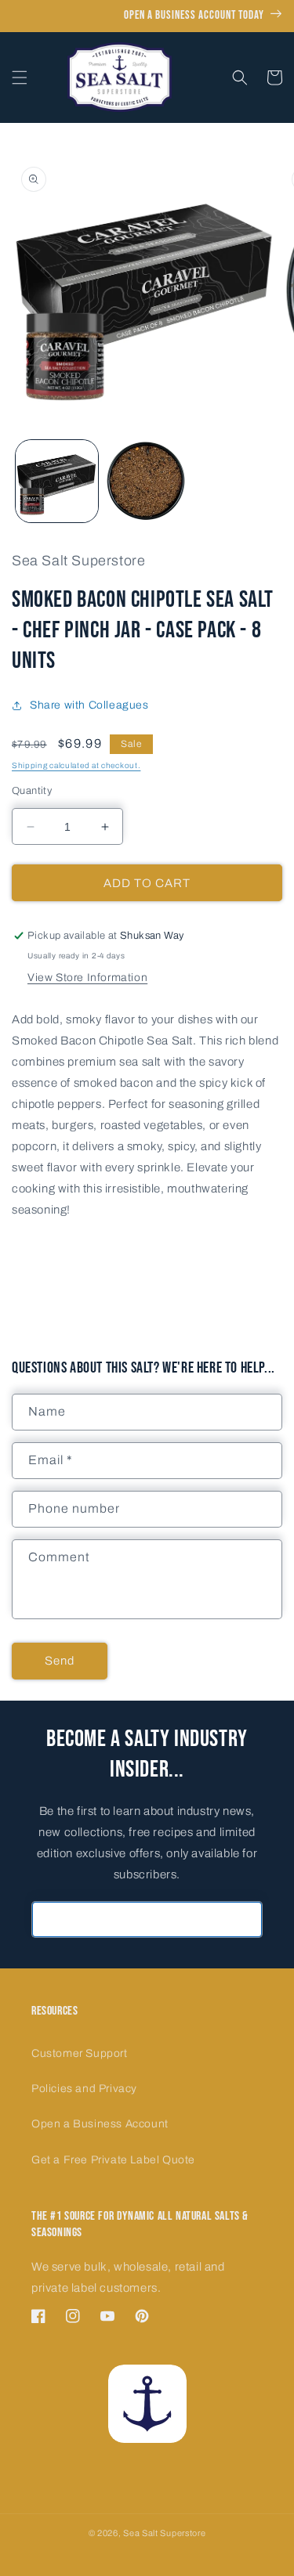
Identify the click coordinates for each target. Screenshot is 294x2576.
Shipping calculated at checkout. (76, 765)
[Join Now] (245, 1919)
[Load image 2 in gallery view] (147, 481)
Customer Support (80, 2053)
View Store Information (87, 978)
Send (60, 1661)
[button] (20, 78)
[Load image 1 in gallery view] (57, 481)
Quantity (32, 791)
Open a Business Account (100, 2124)
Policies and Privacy (84, 2089)
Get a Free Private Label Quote (113, 2160)
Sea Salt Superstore (164, 2533)
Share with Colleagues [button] (89, 705)
